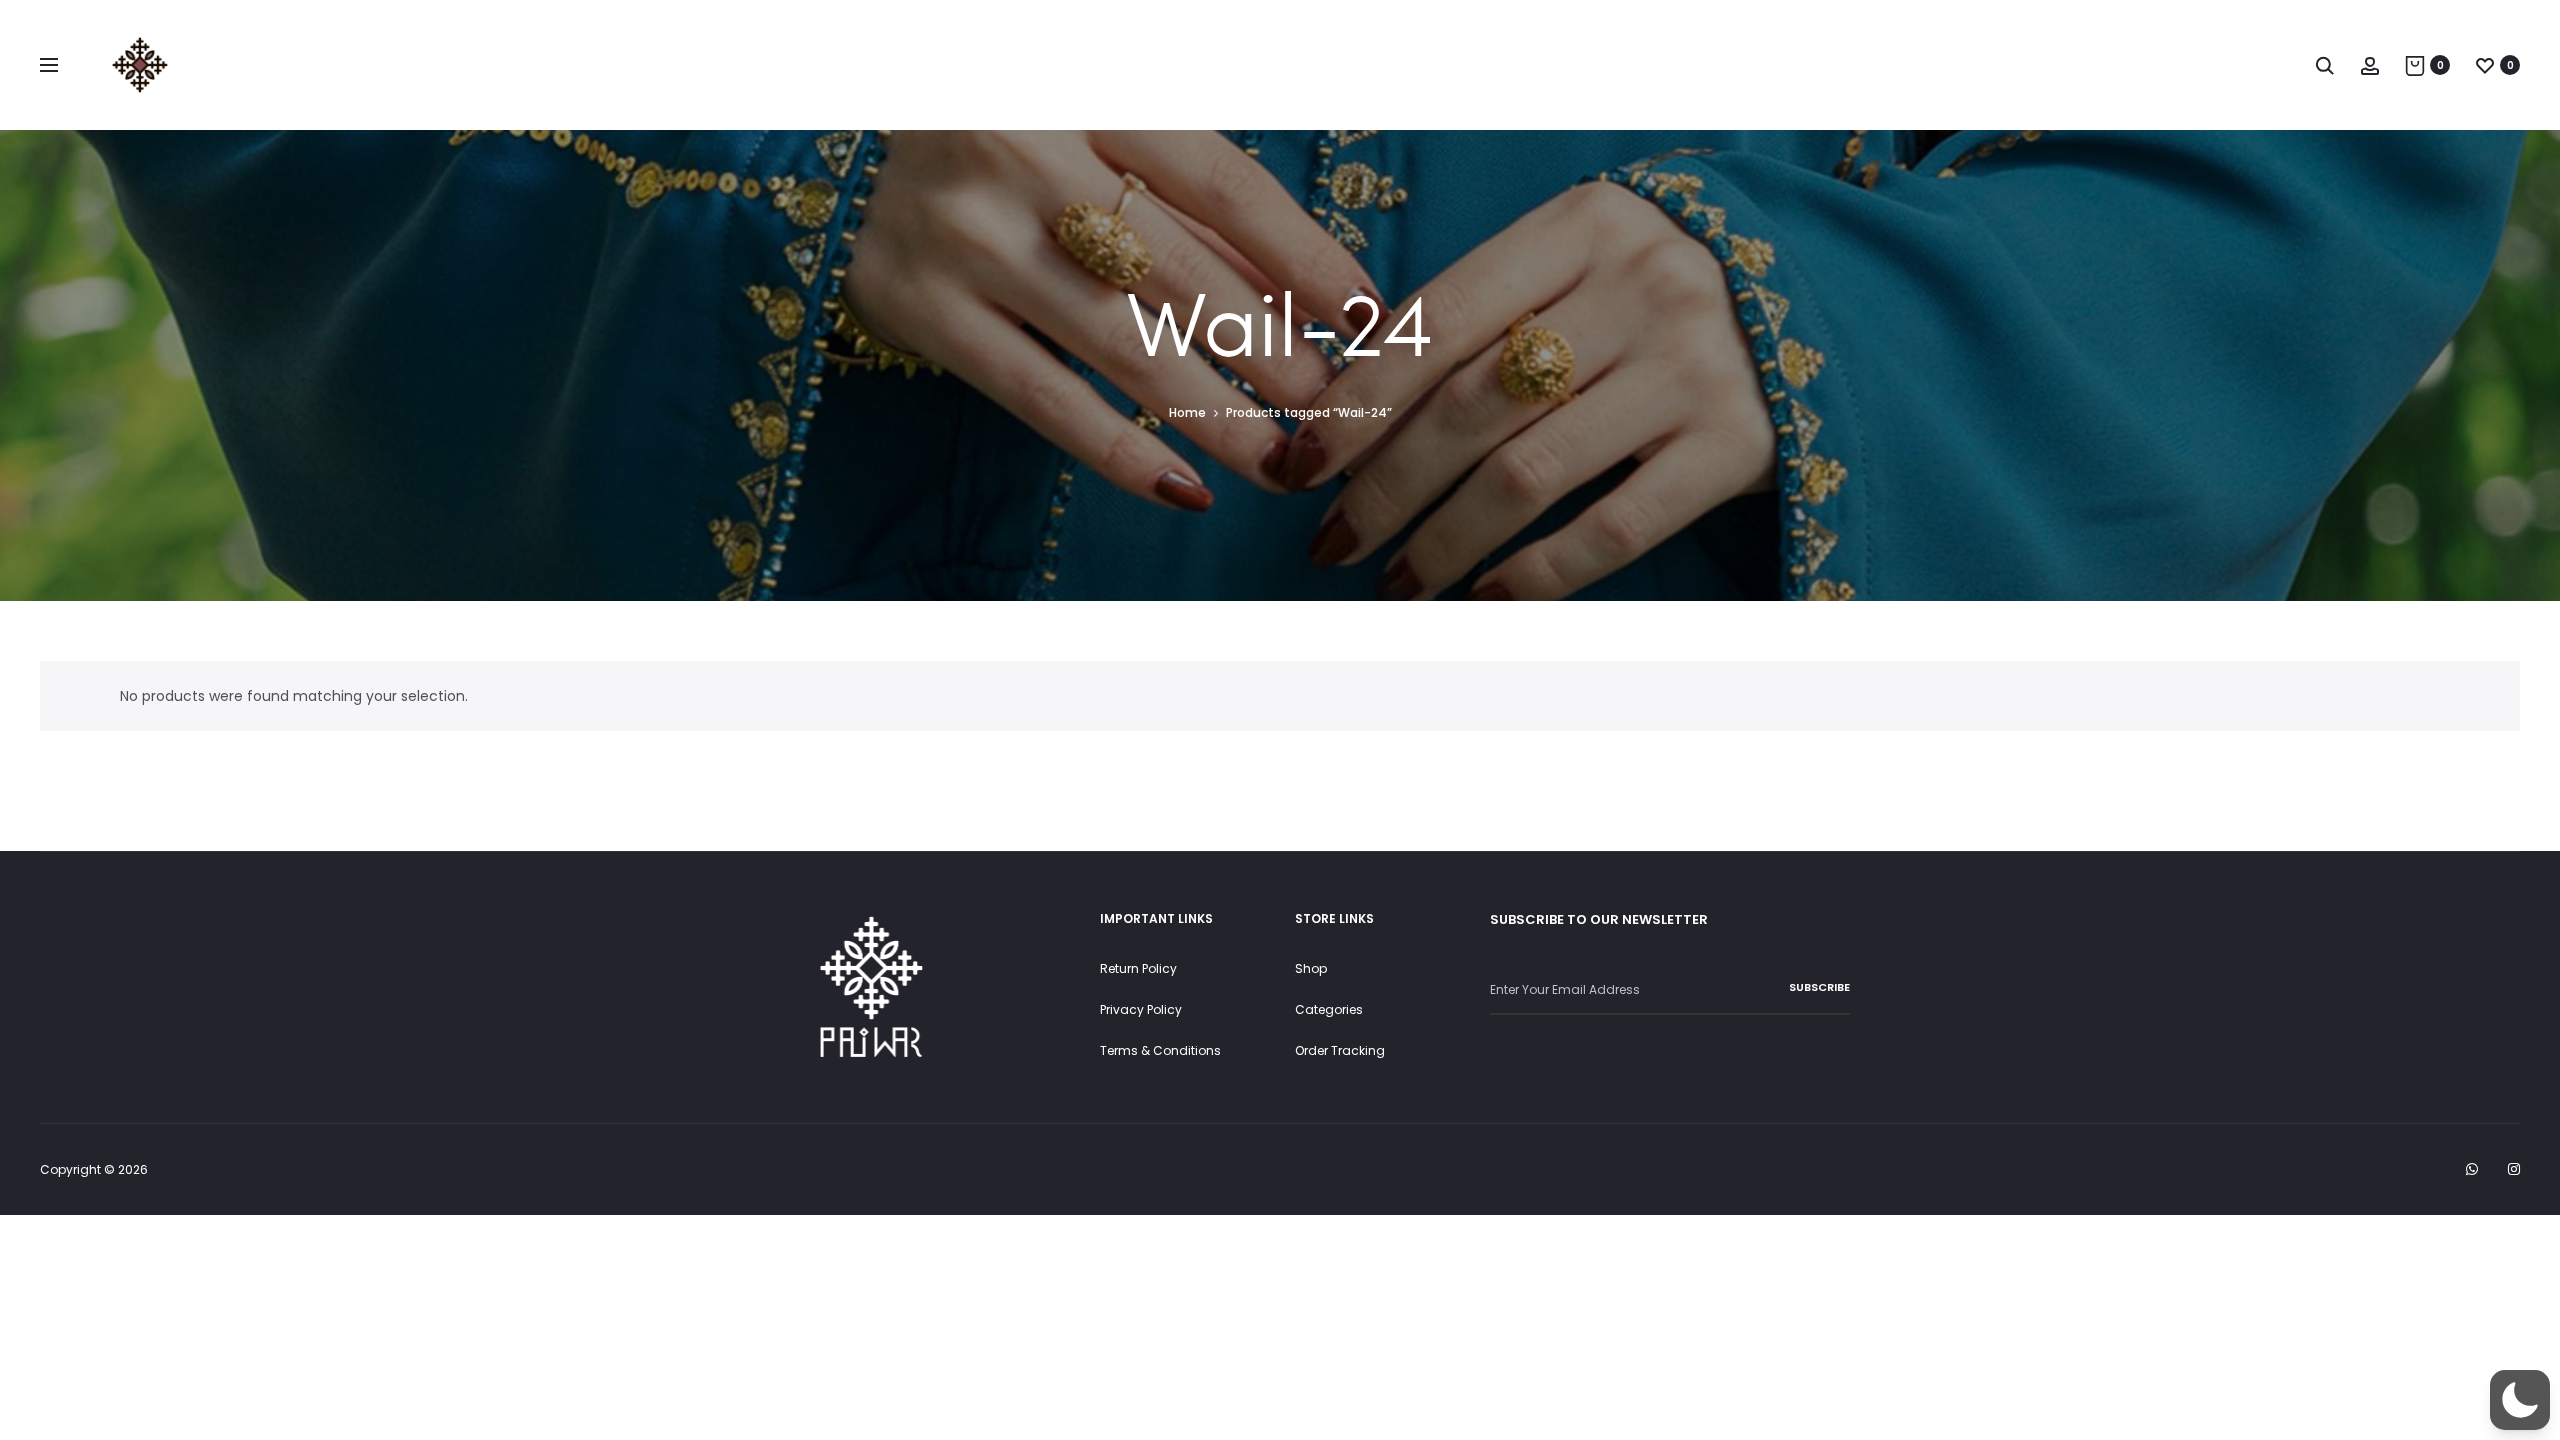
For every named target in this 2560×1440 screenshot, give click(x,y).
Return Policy (1138, 968)
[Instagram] (2514, 1169)
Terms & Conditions (1160, 1050)
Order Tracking (1340, 1050)
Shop (1311, 968)
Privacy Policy (1141, 1009)
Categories (1329, 1009)
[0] (2415, 65)
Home (1187, 412)
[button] (2520, 1400)
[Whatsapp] (2472, 1169)
